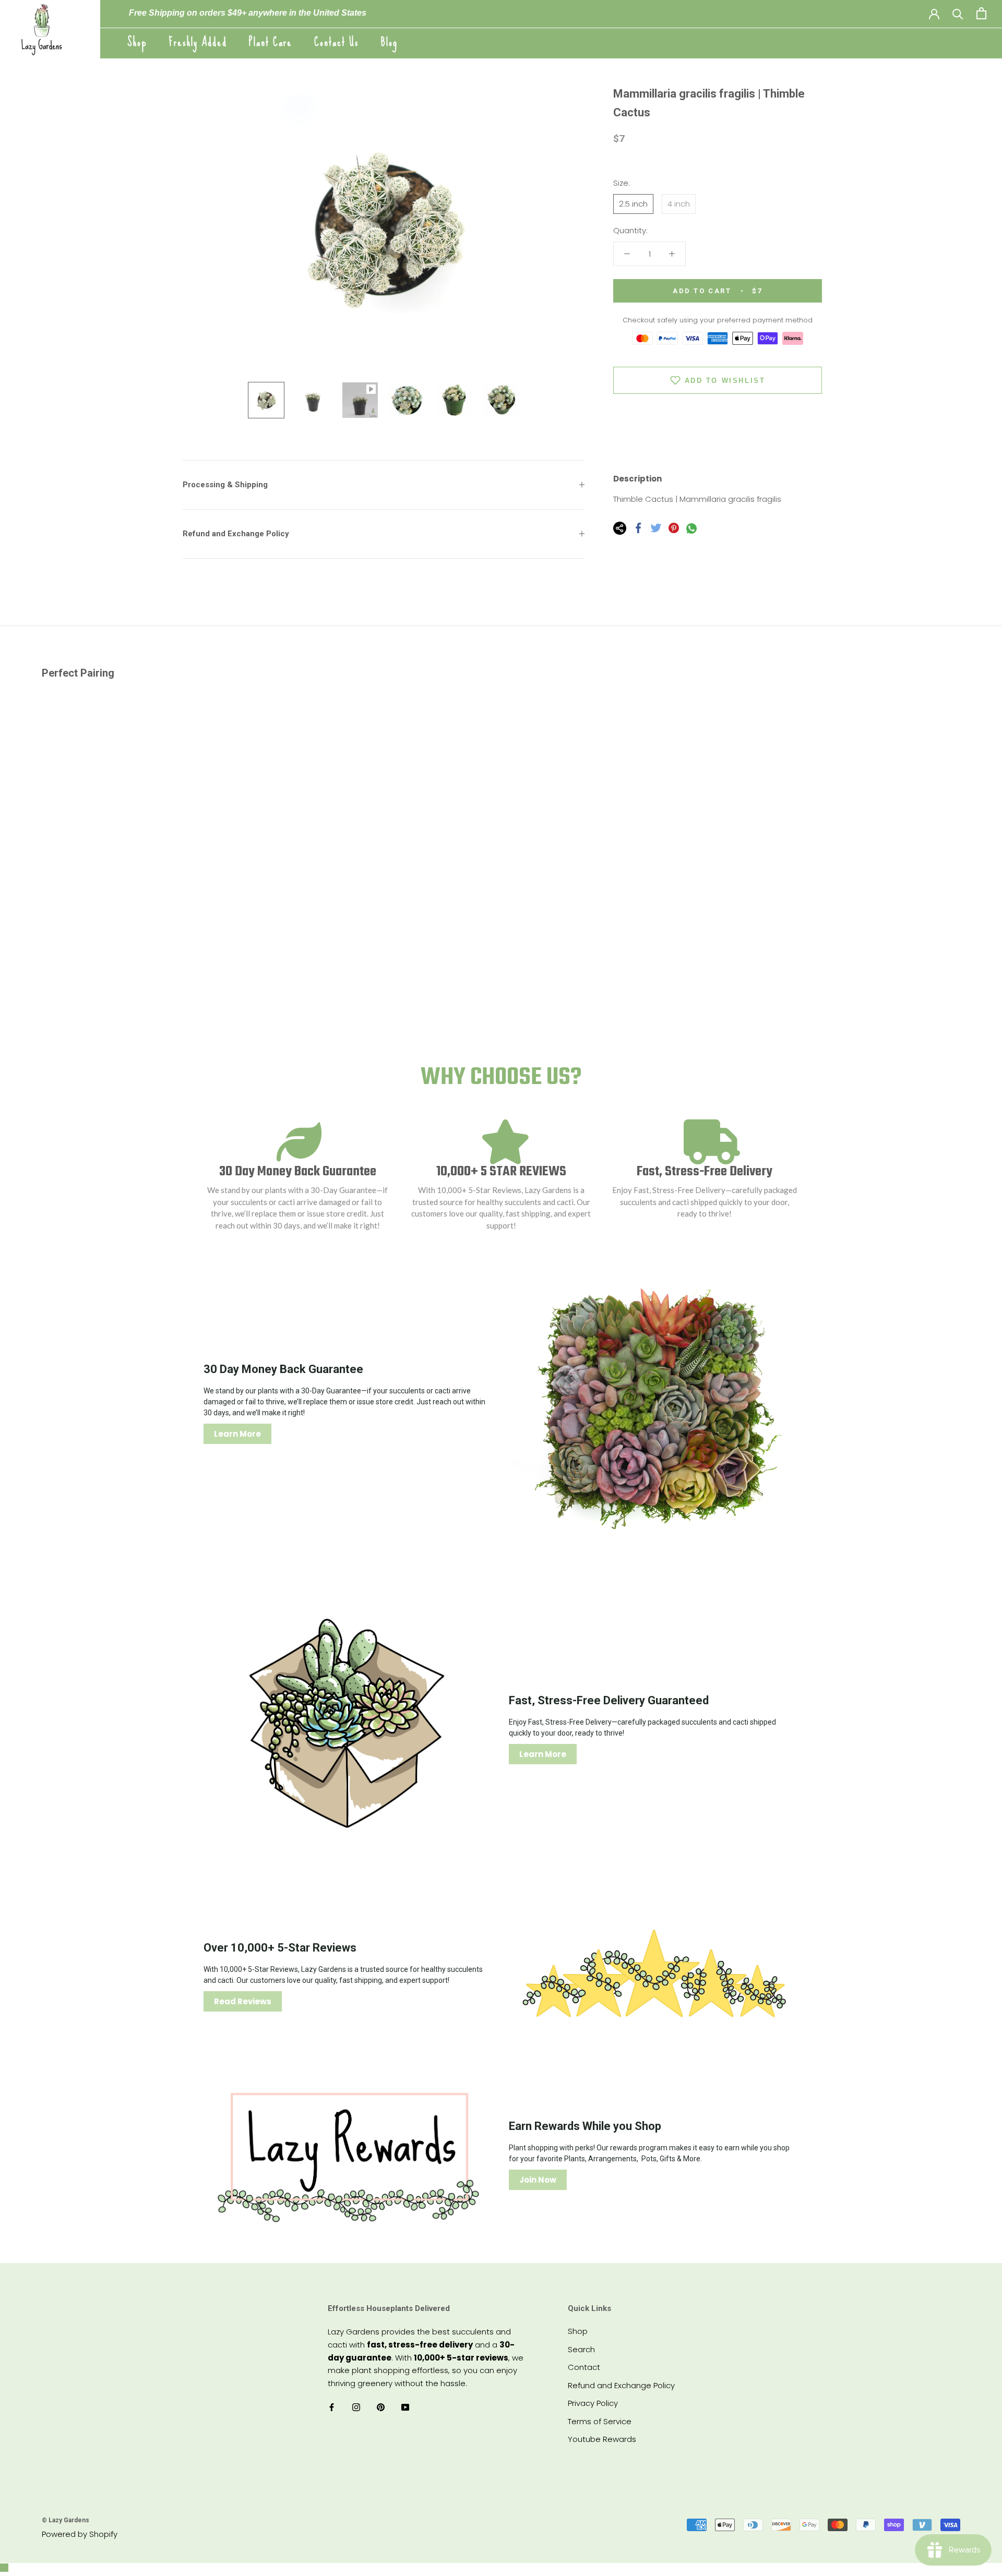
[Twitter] (656, 528)
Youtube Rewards (602, 2439)
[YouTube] (405, 2407)
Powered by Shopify (80, 2534)
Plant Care (271, 42)
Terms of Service (600, 2421)
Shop (137, 42)
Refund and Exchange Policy (236, 534)
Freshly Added (198, 42)
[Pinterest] (674, 528)
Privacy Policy (593, 2403)
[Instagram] (356, 2407)
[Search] (958, 13)
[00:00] (384, 228)
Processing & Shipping (225, 485)
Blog (389, 42)
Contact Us (337, 42)
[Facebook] (638, 528)
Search (581, 2349)
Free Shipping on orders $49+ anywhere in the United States (248, 13)
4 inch (679, 204)
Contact (584, 2367)
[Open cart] (981, 13)
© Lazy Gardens (65, 2520)
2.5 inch (633, 204)
